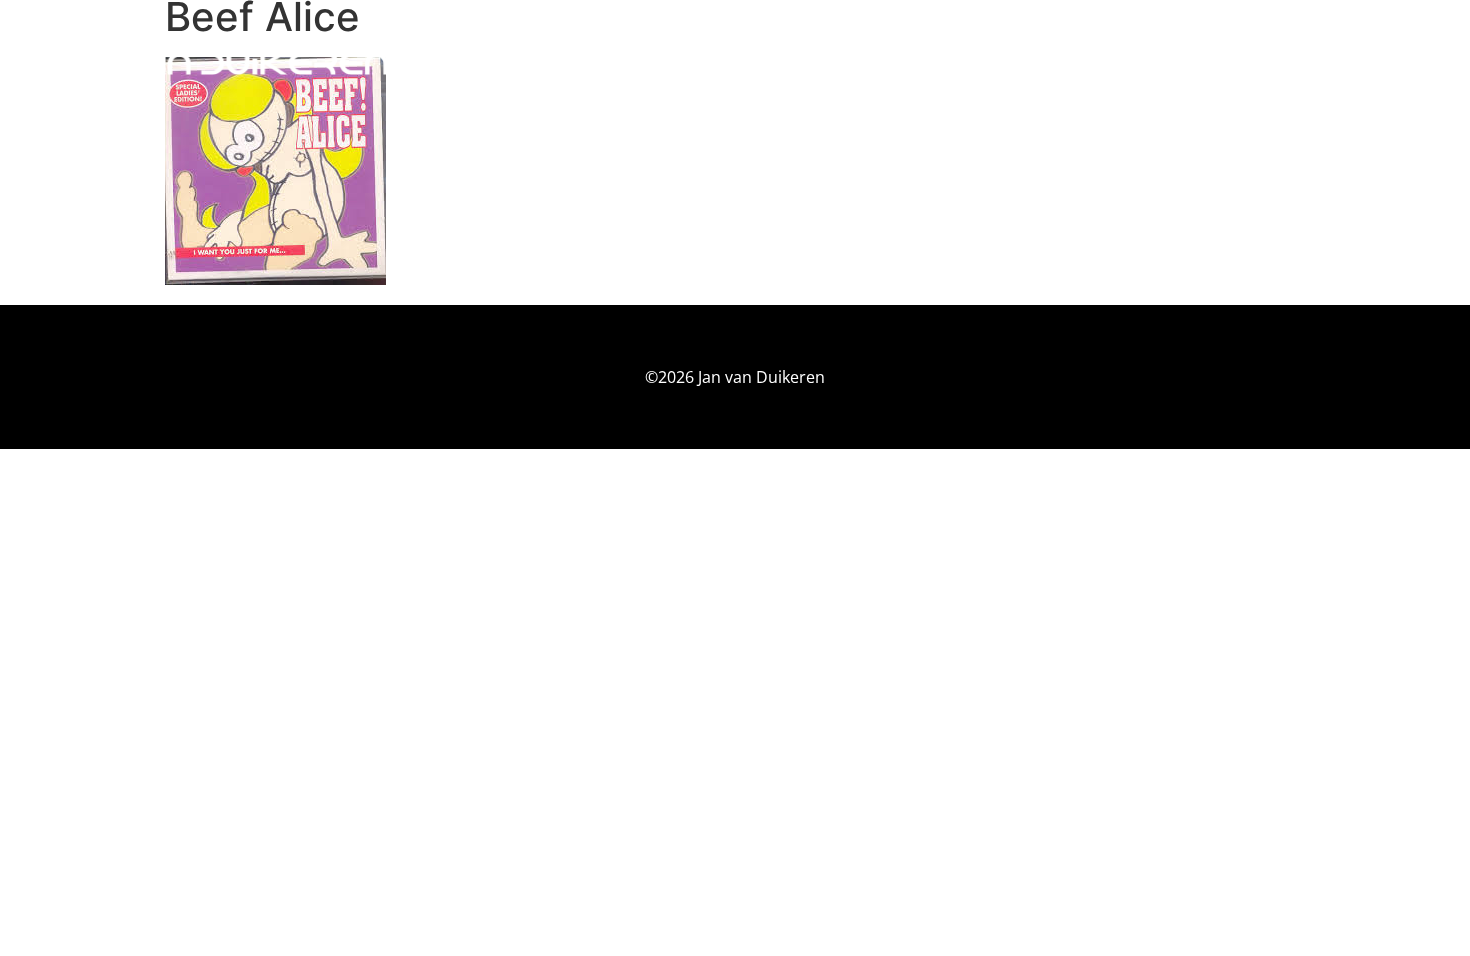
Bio (1053, 63)
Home (989, 63)
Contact (1356, 63)
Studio (1122, 63)
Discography (1236, 63)
